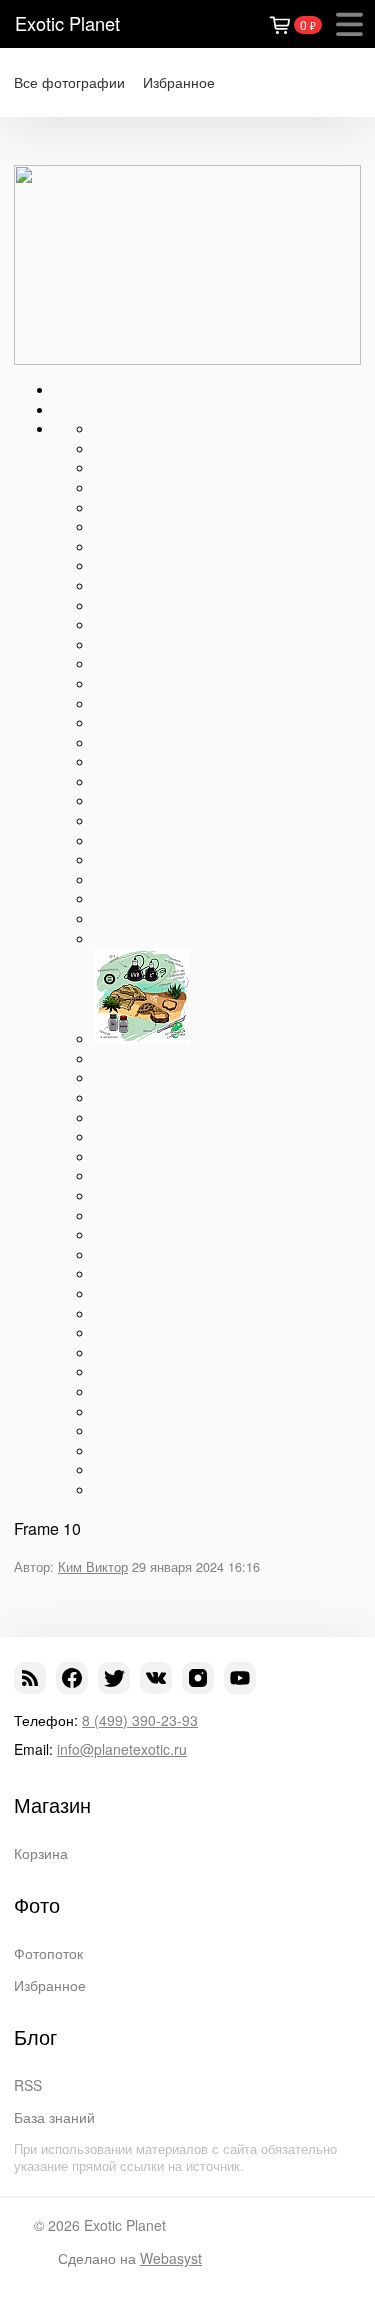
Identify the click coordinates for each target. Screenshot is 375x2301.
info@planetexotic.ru (122, 1749)
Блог (35, 2037)
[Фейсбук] (72, 1678)
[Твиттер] (114, 1678)
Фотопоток (48, 1953)
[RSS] (30, 1678)
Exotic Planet (67, 23)
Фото (37, 1905)
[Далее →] (187, 359)
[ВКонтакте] (156, 1678)
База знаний (54, 2117)
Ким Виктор (93, 1567)
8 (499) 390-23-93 (140, 1720)
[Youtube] (240, 1678)
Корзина (41, 1853)
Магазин (52, 1805)
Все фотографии (69, 82)
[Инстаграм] (198, 1678)
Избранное (179, 82)
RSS (28, 2085)
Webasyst (171, 2258)
